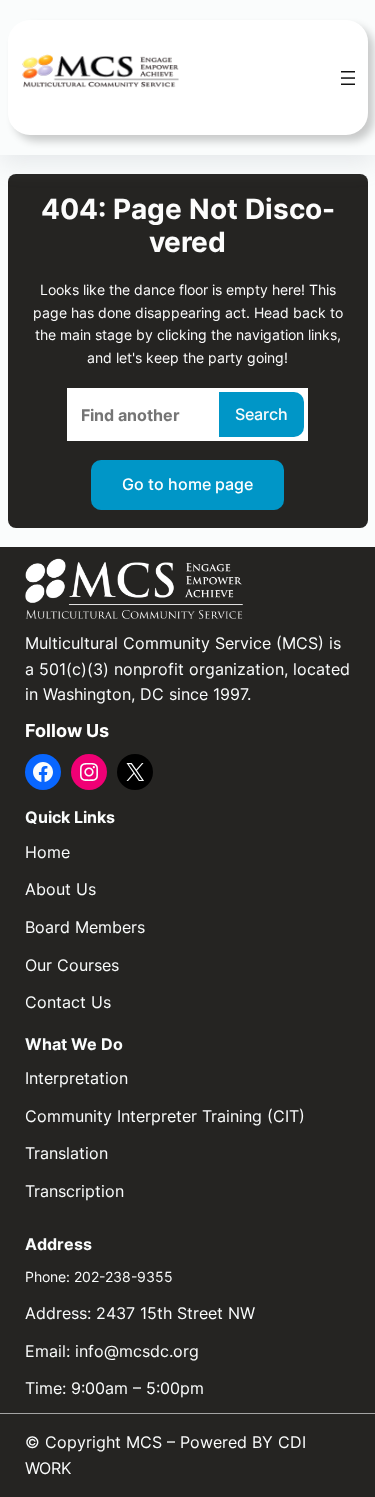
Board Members (85, 927)
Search (261, 414)
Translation (66, 1153)
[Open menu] (348, 78)
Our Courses (72, 965)
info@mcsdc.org (137, 1351)
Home (47, 852)
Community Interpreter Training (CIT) (165, 1116)
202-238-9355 (123, 1276)
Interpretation (76, 1078)
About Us (60, 889)
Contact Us (68, 1002)
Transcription (74, 1191)
